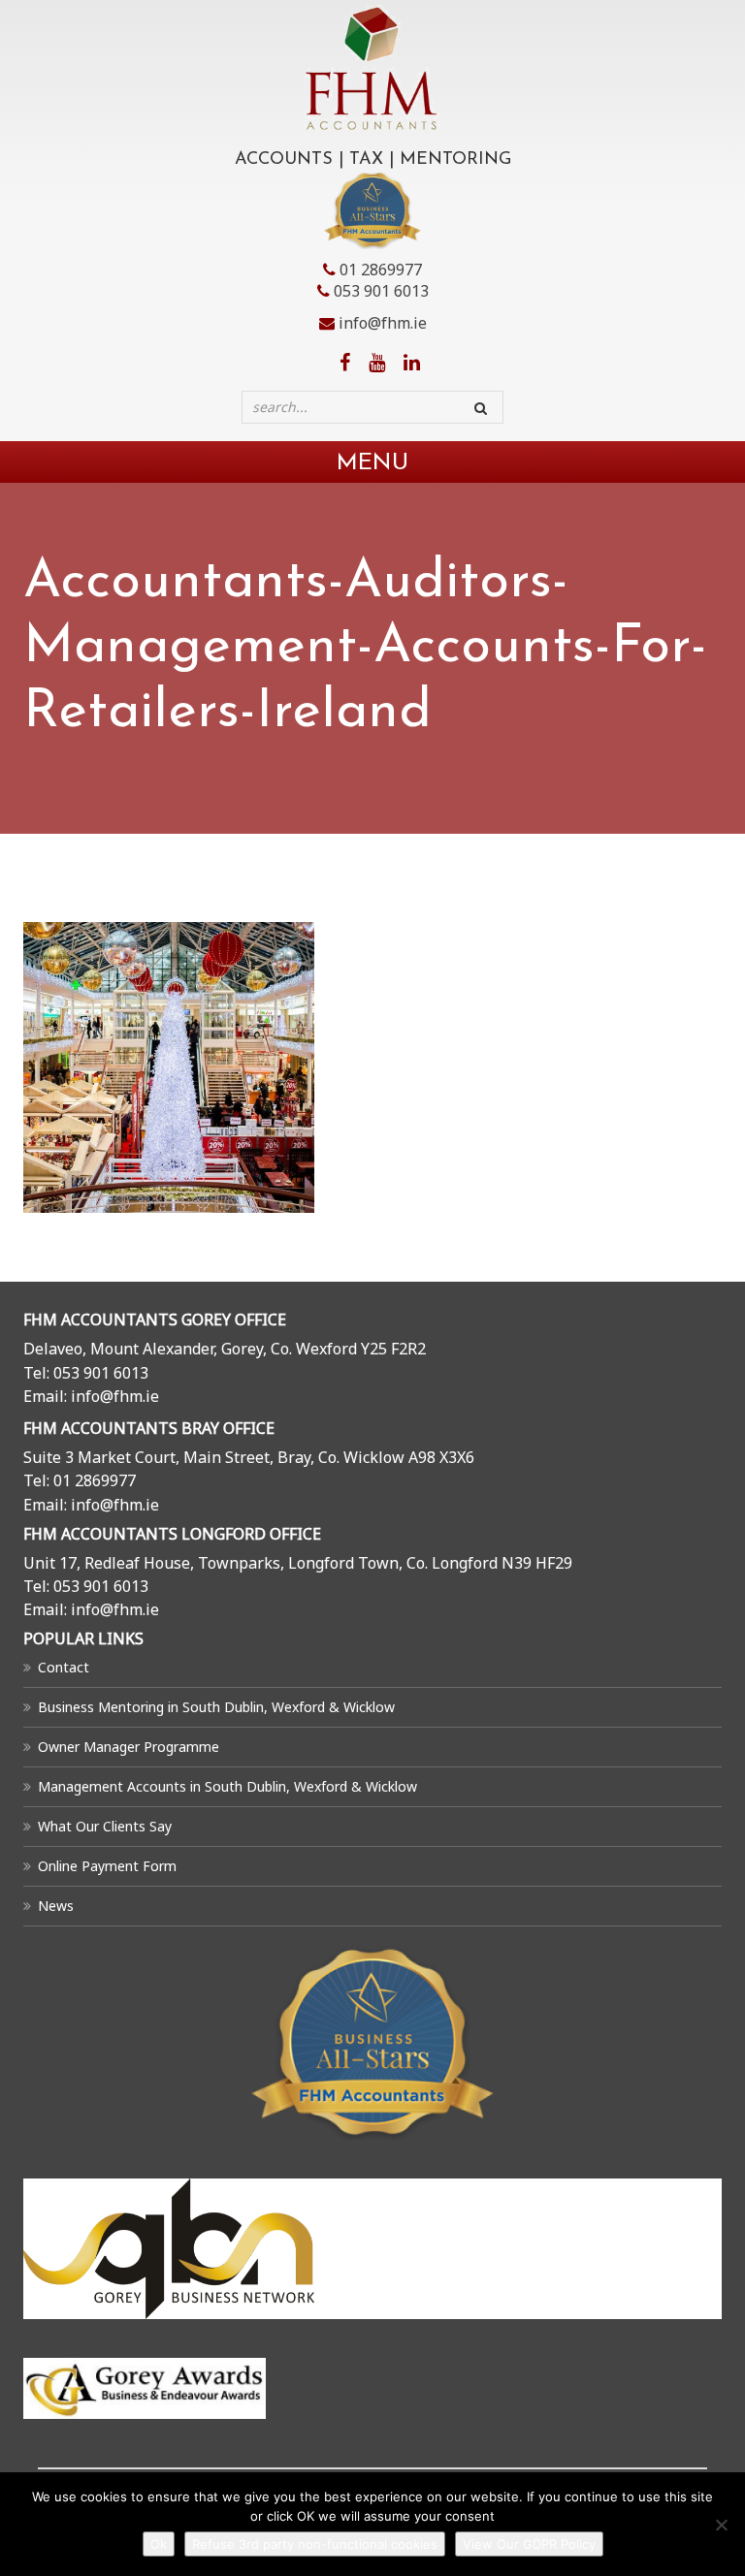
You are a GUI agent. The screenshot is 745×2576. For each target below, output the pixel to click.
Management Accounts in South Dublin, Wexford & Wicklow (227, 1786)
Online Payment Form (107, 1866)
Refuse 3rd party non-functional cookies (315, 2544)
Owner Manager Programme (129, 1747)
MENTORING (455, 160)
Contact (64, 1667)
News (56, 1906)
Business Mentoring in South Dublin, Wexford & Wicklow (216, 1707)
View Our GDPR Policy (529, 2544)
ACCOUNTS (284, 160)
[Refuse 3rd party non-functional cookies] (721, 2525)
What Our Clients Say (105, 1826)
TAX (366, 160)
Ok (159, 2544)
